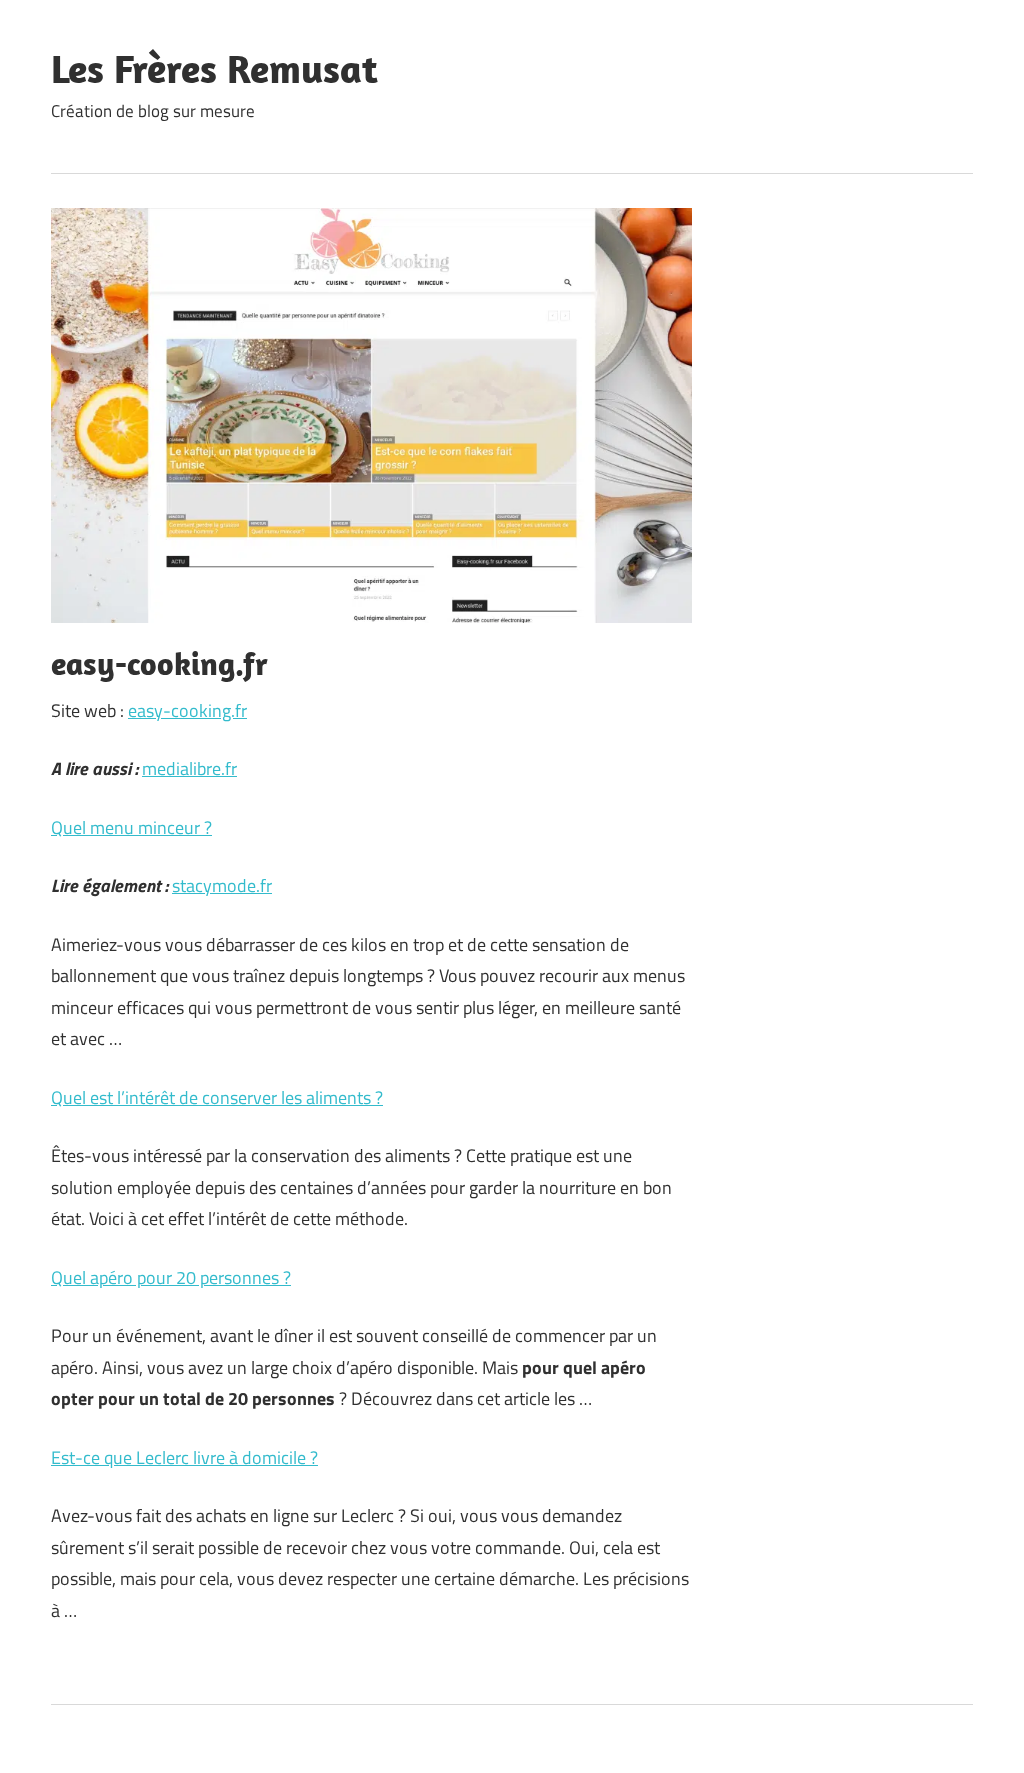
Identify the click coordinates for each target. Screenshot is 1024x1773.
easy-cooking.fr (187, 710)
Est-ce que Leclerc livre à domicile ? (184, 1457)
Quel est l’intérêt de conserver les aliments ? (217, 1097)
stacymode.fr (222, 885)
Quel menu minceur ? (131, 827)
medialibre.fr (189, 768)
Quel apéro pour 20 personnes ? (171, 1277)
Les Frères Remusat (214, 68)
